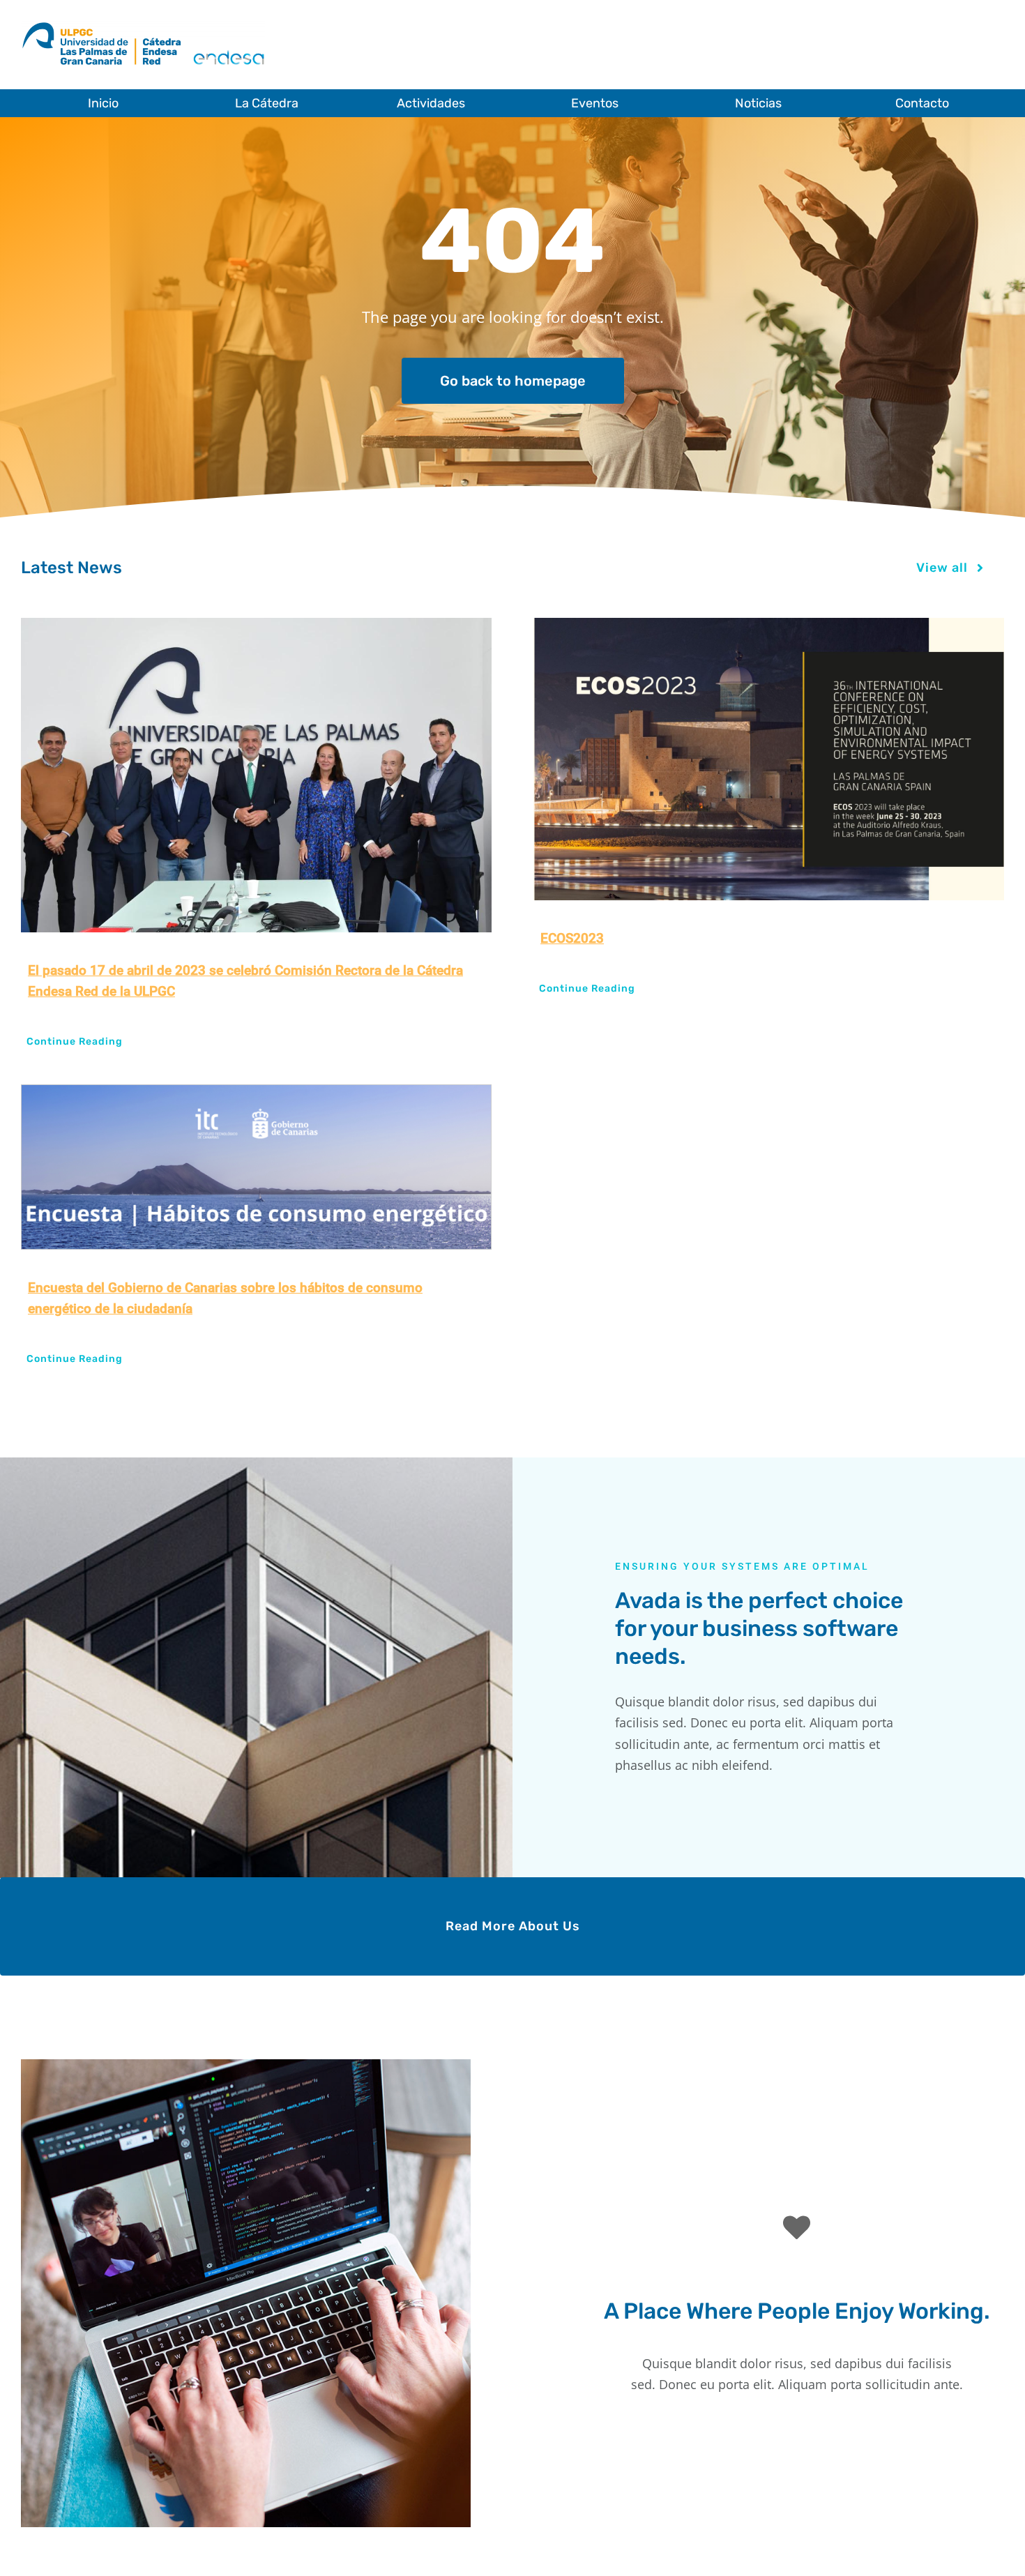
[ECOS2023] (769, 759)
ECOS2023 (572, 938)
